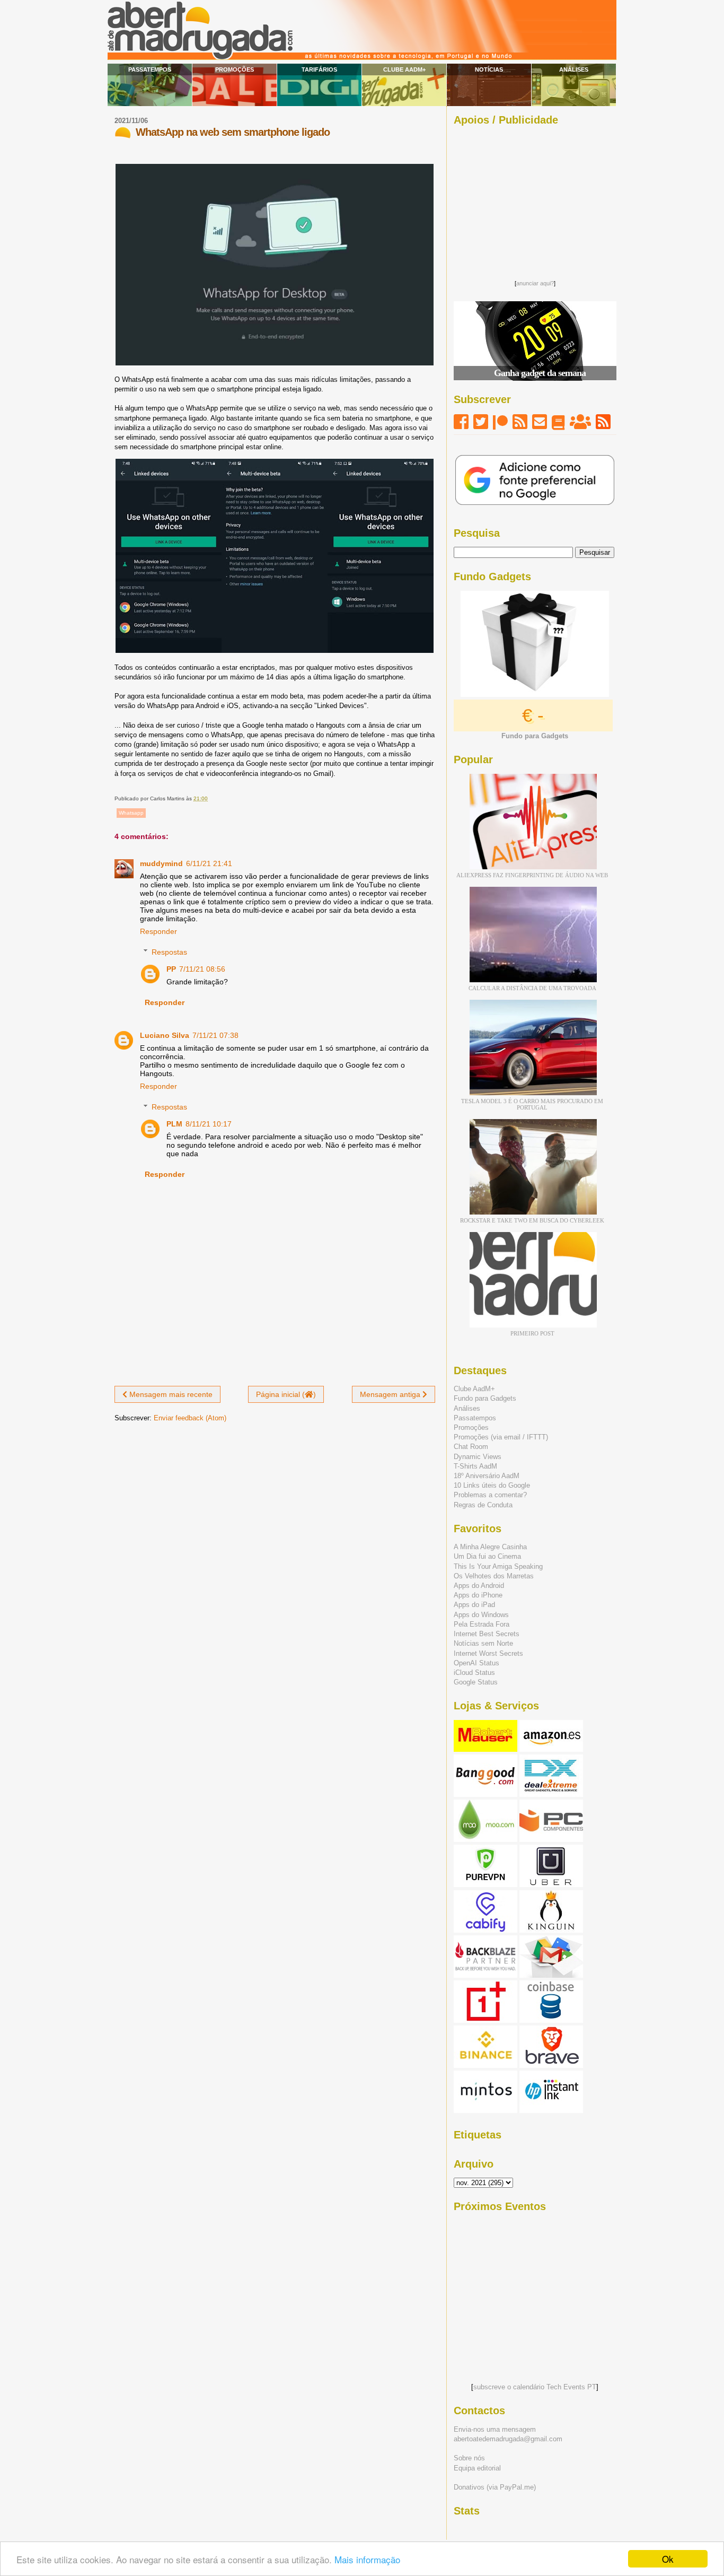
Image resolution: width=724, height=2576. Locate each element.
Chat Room (471, 1447)
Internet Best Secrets (487, 1634)
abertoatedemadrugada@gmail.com (508, 2439)
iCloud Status (474, 1673)
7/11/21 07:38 (215, 1035)
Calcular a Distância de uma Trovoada (532, 988)
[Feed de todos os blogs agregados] (603, 422)
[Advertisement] (535, 200)
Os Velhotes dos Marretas (494, 1576)
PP (171, 969)
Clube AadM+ (404, 69)
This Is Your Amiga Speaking (498, 1566)
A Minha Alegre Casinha (490, 1547)
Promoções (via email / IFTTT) (501, 1437)
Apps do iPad (474, 1605)
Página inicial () (286, 1394)
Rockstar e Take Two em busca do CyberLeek (532, 1220)
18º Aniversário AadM (487, 1476)
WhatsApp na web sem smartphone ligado (233, 132)
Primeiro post (532, 1333)
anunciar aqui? (535, 283)
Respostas (169, 952)
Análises (574, 69)
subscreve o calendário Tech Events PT (535, 2387)
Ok (668, 2559)
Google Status (476, 1682)
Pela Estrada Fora (482, 1624)
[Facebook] (461, 422)
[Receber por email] (540, 422)
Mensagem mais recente (170, 1394)
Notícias (489, 69)
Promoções (235, 69)
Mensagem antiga (391, 1394)
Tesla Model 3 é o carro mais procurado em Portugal (532, 1104)
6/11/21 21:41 (209, 863)
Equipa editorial (477, 2468)
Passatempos (150, 69)
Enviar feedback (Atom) (190, 1418)
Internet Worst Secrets (488, 1653)
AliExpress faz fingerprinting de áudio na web (532, 875)
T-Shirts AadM (475, 1466)
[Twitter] (481, 422)
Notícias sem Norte (483, 1643)
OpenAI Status (476, 1663)
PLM (174, 1124)
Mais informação (367, 2559)
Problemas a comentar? (490, 1495)
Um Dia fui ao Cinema (487, 1556)
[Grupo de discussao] (580, 422)
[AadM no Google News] (558, 422)
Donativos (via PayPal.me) (495, 2487)
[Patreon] (500, 422)
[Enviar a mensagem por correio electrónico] (210, 798)
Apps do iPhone (478, 1595)
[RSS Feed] (520, 422)
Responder (158, 931)
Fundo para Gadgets (485, 1398)
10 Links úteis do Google (492, 1485)
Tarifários (319, 69)
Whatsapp (131, 813)
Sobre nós (469, 2458)
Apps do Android (479, 1586)
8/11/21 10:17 (209, 1124)
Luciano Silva (165, 1035)
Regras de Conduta (483, 1505)
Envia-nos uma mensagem (495, 2429)
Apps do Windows (481, 1615)
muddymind (161, 863)
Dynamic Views (478, 1457)
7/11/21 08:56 (202, 969)
